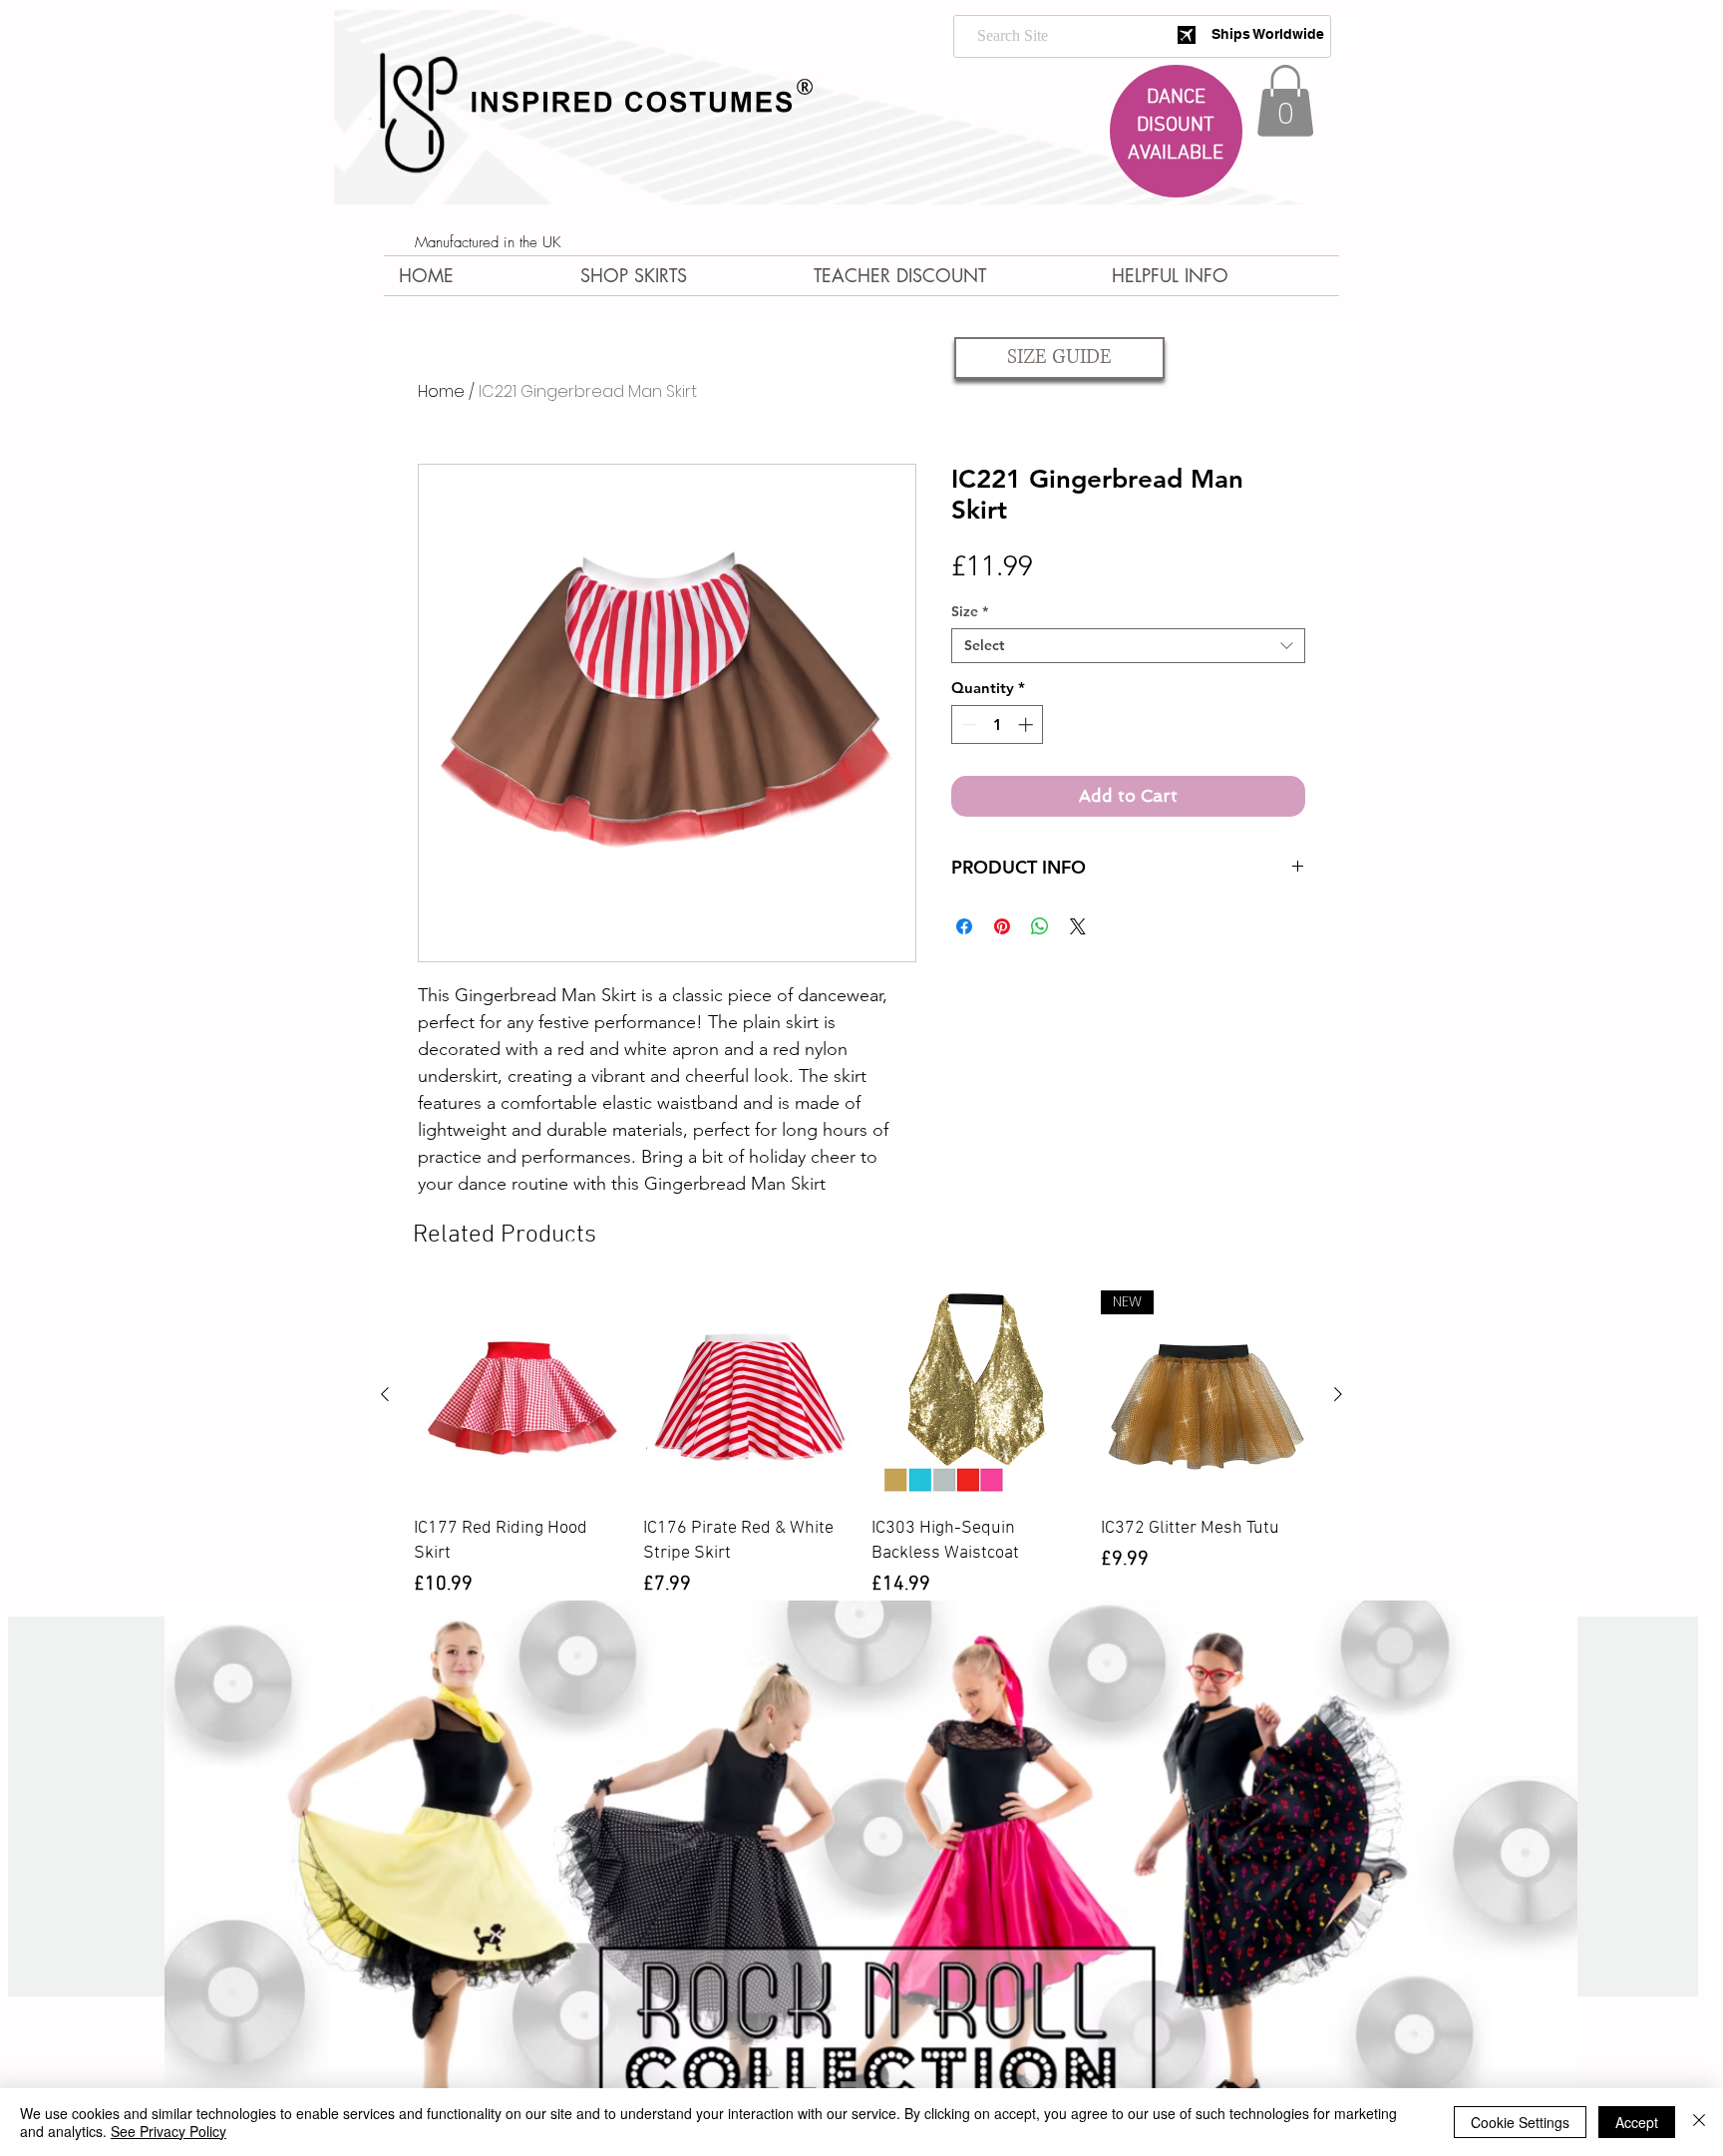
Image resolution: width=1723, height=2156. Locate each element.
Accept (1637, 2122)
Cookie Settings (1520, 2122)
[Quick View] (518, 1395)
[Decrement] (968, 724)
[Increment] (1028, 724)
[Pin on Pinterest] (1002, 926)
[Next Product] (1338, 1394)
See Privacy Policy (169, 2131)
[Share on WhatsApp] (1040, 926)
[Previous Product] (385, 1394)
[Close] (1699, 2122)
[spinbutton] (998, 724)
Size (970, 612)
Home (441, 391)
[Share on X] (1078, 926)
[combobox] (1128, 646)
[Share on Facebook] (964, 926)
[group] (861, 1445)
